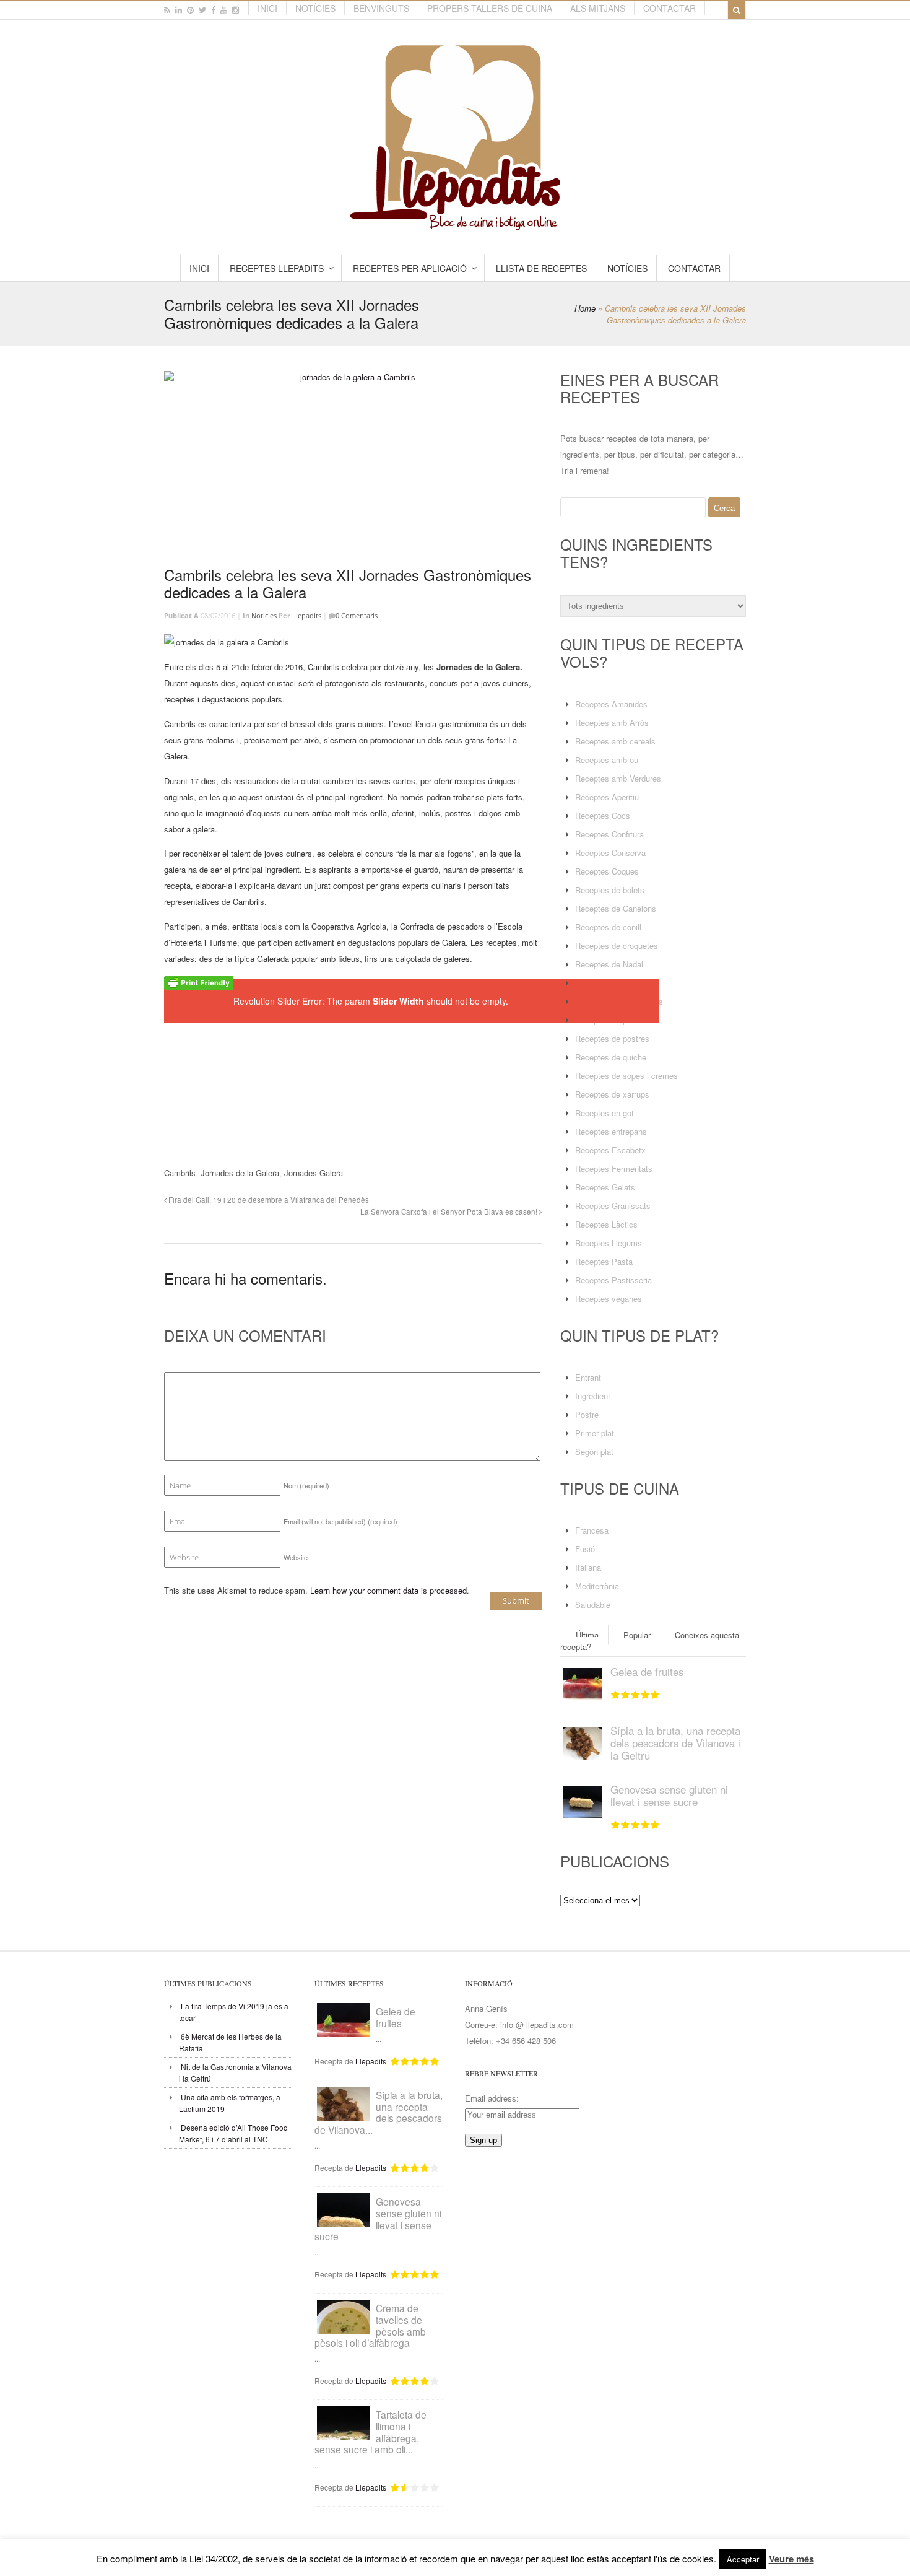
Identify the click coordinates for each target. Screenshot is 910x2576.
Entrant (588, 1377)
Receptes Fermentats (614, 1168)
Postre (587, 1414)
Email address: (492, 2098)
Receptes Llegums (609, 1243)
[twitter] (202, 10)
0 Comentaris (357, 615)
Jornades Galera (314, 1173)
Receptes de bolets (610, 890)
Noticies (264, 615)
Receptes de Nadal (609, 964)
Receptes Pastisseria (613, 1280)
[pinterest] (190, 10)
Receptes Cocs (603, 815)
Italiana (588, 1567)
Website (296, 1557)
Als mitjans (598, 8)
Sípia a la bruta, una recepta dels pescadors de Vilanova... (379, 2112)
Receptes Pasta (604, 1261)
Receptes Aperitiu (607, 797)
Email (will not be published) (340, 1521)
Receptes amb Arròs (612, 723)
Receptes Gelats (605, 1187)
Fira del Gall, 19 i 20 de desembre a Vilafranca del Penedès (268, 1200)
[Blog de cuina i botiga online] (455, 225)
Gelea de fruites (647, 1672)
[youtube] (224, 10)
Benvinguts (381, 8)
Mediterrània (597, 1586)
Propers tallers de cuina (490, 8)
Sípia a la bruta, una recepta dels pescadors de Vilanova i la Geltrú (675, 1743)
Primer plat (595, 1433)
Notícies (315, 8)
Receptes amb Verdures (618, 778)
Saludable (593, 1605)
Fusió (585, 1549)
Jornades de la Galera (240, 1173)
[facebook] (213, 10)
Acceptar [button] (743, 2559)
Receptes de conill (608, 927)
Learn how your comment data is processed (388, 1590)
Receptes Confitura (609, 834)
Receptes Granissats (613, 1206)
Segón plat (594, 1452)
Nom (306, 1485)
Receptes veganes (609, 1299)
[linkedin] (179, 10)
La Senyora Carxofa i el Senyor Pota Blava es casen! (450, 1212)
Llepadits (307, 615)
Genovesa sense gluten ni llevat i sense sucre (669, 1796)
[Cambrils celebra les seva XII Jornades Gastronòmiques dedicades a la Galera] (353, 464)
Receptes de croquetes (617, 945)
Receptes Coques (607, 871)
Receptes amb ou (607, 760)
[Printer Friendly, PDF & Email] (199, 984)
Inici (267, 8)
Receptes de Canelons (616, 908)
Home (585, 308)
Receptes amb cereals (615, 741)
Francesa (592, 1530)
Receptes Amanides (611, 704)
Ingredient (593, 1396)
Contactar (669, 8)
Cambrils (180, 1173)
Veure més (791, 2559)
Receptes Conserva (610, 853)
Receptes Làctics (606, 1224)
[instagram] (236, 10)
